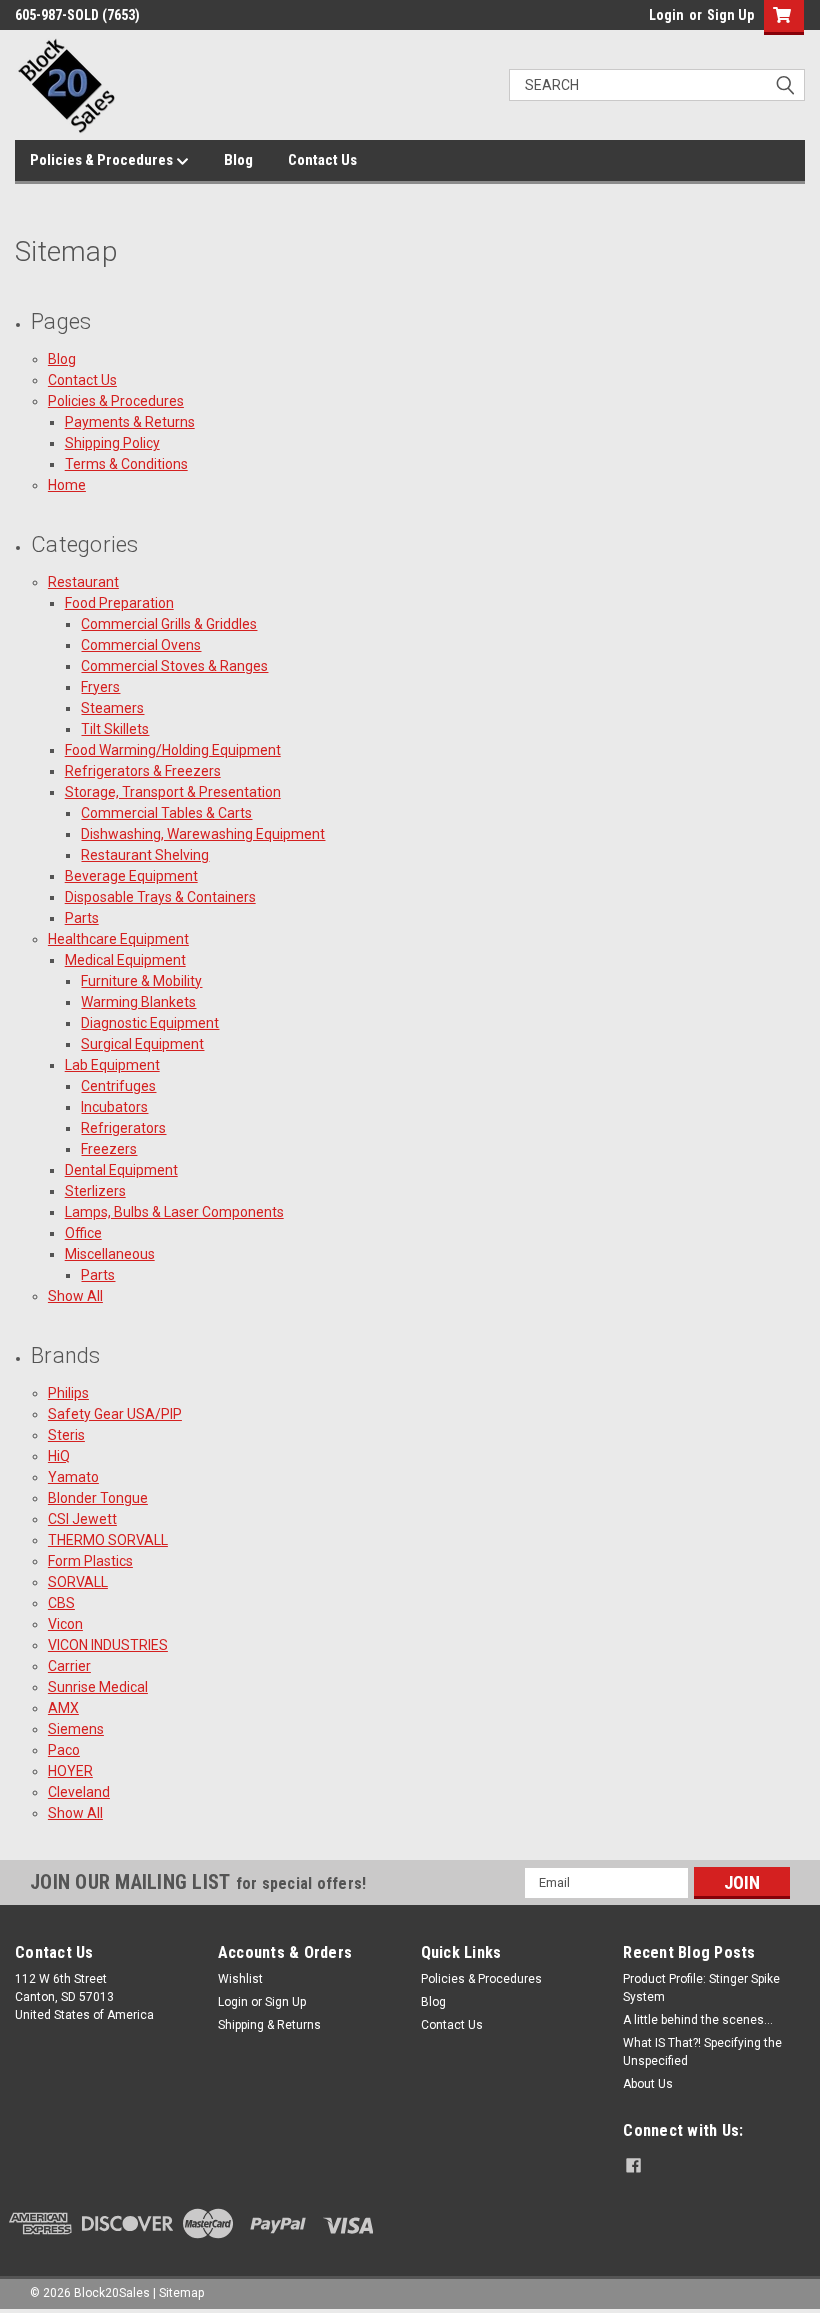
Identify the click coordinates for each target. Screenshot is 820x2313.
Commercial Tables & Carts (166, 813)
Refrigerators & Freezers (143, 771)
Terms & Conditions (126, 464)
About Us (648, 2084)
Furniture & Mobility (141, 981)
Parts (82, 918)
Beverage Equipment (131, 876)
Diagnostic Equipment (150, 1023)
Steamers (112, 708)
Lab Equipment (112, 1065)
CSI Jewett (82, 1519)
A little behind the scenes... (698, 2020)
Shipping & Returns (269, 2025)
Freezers (109, 1149)
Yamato (73, 1477)
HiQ (59, 1456)
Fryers (100, 687)
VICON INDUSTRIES (108, 1645)
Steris (66, 1435)
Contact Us (322, 160)
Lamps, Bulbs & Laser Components (174, 1212)
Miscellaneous (110, 1254)
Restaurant (83, 582)
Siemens (76, 1729)
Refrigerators (123, 1128)
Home (67, 485)
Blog (238, 160)
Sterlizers (95, 1191)
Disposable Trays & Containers (160, 897)
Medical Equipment (125, 960)
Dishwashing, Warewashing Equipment (203, 834)
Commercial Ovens (141, 645)
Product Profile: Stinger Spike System (701, 1988)
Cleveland (79, 1792)
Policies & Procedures (103, 160)
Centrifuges (118, 1086)
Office (83, 1233)
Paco (64, 1750)
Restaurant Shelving (145, 855)
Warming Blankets (138, 1002)
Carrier (69, 1666)
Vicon (65, 1624)
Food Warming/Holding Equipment (173, 750)
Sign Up (730, 15)
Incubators (114, 1107)
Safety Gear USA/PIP (115, 1414)
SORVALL (78, 1582)
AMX (63, 1708)
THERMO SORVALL (108, 1540)
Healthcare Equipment (118, 939)
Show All (75, 1296)
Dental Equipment (121, 1170)
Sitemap (181, 2293)
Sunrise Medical (98, 1687)
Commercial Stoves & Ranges (174, 666)
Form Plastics (90, 1561)
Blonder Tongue (98, 1498)
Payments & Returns (130, 422)
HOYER (70, 1771)
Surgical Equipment (142, 1044)
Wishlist (240, 1979)
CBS (61, 1603)
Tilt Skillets (115, 729)
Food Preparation (119, 603)
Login (666, 15)
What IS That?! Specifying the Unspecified (702, 2052)
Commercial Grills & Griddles (169, 624)
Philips (68, 1393)
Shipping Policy (112, 443)
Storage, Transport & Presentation (173, 792)
